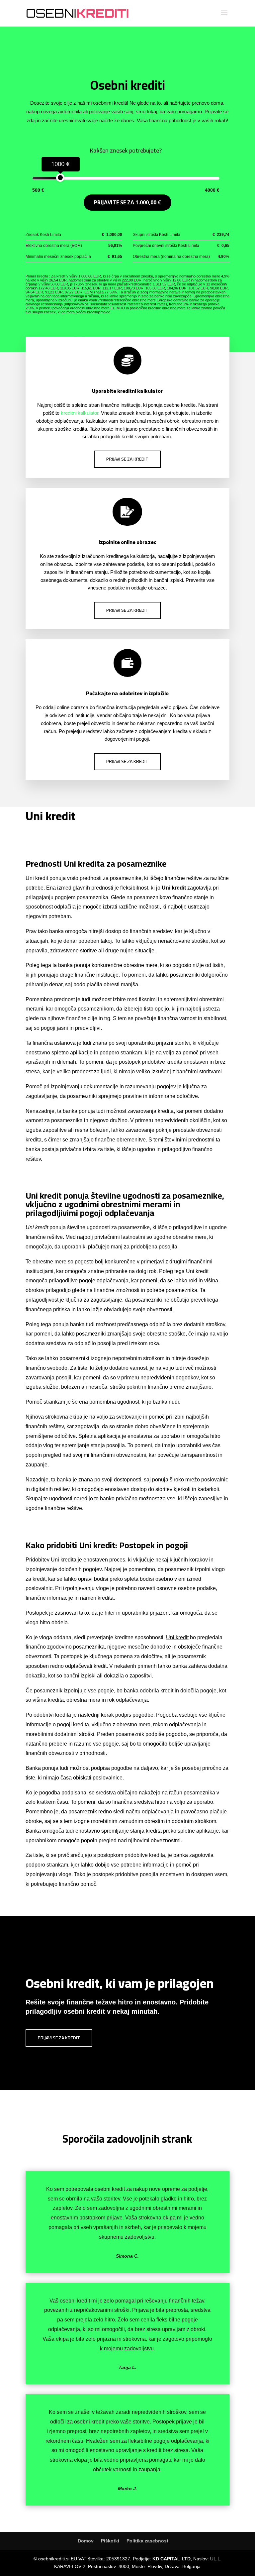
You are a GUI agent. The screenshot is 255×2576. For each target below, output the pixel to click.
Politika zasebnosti (148, 2541)
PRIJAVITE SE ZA (127, 202)
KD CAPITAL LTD (171, 2559)
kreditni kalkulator (80, 413)
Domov (86, 2541)
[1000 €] (60, 178)
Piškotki (110, 2541)
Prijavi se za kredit (127, 459)
